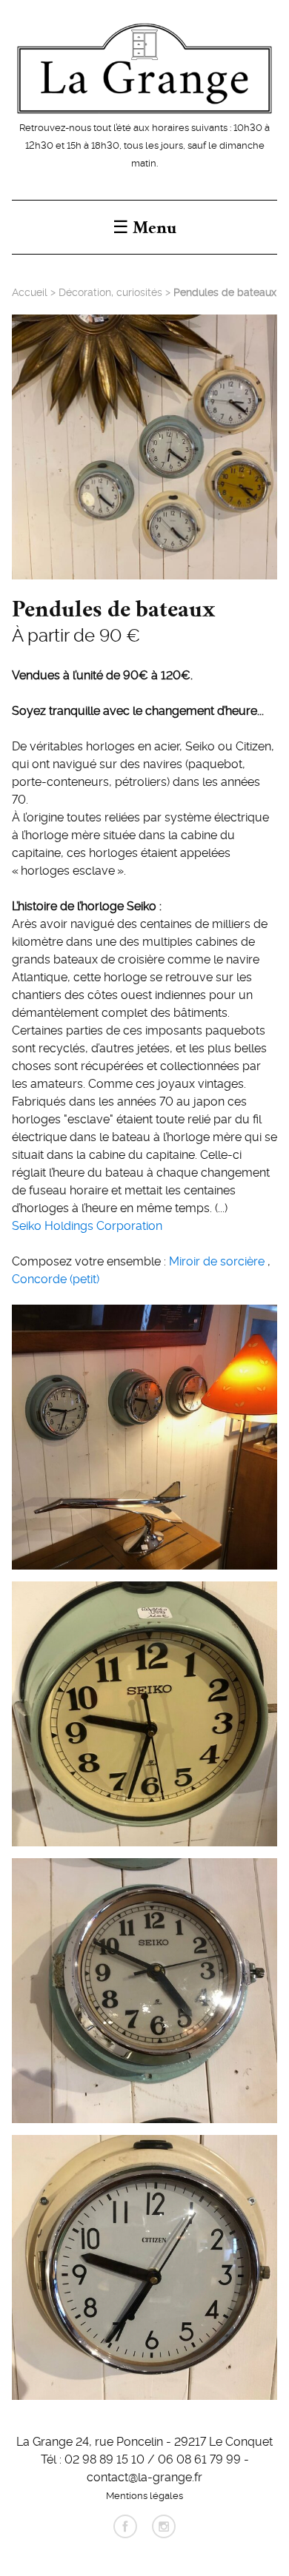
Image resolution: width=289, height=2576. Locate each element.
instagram (164, 2526)
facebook (125, 2526)
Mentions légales (144, 2495)
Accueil (30, 292)
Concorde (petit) (56, 1278)
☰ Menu (144, 227)
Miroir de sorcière (218, 1260)
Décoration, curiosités (110, 292)
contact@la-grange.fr (144, 2476)
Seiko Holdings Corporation (87, 1225)
